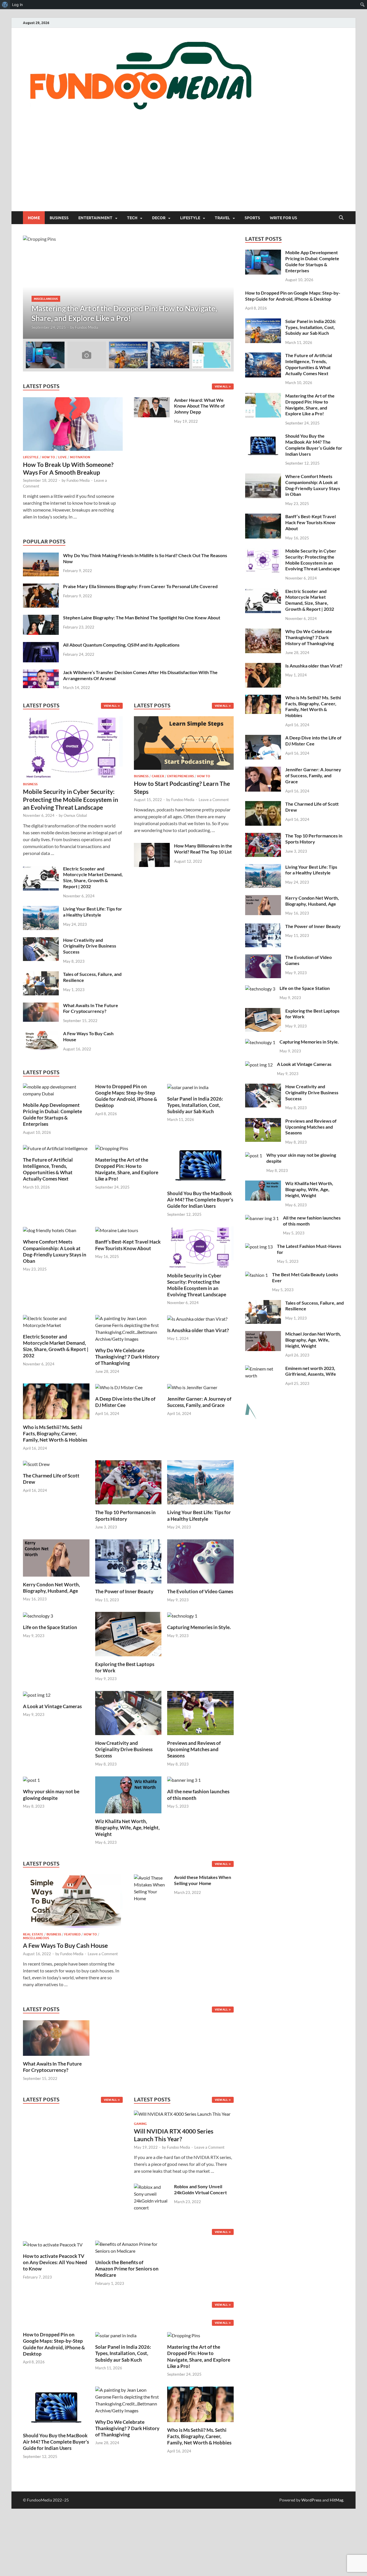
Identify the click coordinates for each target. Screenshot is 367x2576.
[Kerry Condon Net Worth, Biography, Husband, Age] (56, 1557)
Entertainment (95, 218)
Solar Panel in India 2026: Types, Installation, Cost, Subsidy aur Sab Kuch (195, 1105)
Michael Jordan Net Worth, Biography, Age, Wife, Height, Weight (313, 1340)
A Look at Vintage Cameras (52, 1706)
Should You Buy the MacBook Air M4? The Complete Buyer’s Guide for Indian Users (200, 1200)
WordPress (311, 2500)
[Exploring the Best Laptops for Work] (128, 1633)
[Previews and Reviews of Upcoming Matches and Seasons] (200, 1712)
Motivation (80, 457)
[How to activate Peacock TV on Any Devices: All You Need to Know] (53, 2244)
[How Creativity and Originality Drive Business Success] (41, 940)
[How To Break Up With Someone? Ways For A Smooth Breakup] (73, 401)
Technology (53, 299)
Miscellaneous (36, 1938)
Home (34, 218)
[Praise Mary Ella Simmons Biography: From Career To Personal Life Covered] (41, 587)
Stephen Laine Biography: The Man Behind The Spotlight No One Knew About (142, 617)
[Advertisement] (183, 168)
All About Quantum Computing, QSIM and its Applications (121, 645)
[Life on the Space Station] (38, 1615)
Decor (159, 218)
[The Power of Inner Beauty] (128, 1561)
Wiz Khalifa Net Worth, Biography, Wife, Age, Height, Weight (127, 1828)
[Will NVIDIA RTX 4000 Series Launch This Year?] (182, 2116)
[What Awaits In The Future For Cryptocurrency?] (41, 1006)
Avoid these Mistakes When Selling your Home (203, 1880)
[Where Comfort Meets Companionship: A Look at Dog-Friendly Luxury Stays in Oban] (50, 1230)
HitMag (336, 2500)
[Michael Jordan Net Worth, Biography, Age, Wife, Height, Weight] (263, 1334)
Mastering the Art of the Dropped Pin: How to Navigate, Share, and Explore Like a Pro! (127, 1169)
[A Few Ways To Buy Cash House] (41, 1034)
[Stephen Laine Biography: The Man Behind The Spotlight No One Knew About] (41, 618)
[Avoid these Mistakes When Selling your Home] (152, 1878)
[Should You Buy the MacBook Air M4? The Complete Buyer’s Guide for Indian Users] (200, 1164)
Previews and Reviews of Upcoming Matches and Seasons (194, 1749)
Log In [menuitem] (17, 5)
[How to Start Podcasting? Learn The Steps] (184, 745)
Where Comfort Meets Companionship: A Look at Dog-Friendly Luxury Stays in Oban (55, 1251)
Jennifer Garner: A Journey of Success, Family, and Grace (199, 1402)
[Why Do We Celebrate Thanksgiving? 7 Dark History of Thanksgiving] (128, 1328)
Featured (72, 1934)
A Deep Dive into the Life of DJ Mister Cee (125, 1402)
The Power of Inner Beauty (124, 1591)
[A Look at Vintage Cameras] (37, 1694)
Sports (252, 218)
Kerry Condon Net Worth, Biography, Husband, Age (51, 1588)
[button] (225, 287)
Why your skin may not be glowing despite (51, 1795)
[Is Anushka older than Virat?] (197, 1318)
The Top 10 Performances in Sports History (125, 1515)
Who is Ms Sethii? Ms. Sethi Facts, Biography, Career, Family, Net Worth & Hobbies (55, 1433)
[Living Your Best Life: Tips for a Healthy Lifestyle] (41, 909)
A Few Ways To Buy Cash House (65, 1945)
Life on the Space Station (50, 1627)
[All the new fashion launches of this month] (184, 1780)
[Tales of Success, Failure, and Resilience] (41, 975)
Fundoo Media (80, 327)
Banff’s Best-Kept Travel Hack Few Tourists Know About (128, 1245)
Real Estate (33, 1934)
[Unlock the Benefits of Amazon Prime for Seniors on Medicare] (128, 2247)
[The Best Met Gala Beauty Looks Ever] (256, 1275)
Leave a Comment (214, 800)
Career (158, 776)
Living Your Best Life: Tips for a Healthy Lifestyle (93, 912)
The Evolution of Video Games (200, 1591)
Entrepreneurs (180, 776)
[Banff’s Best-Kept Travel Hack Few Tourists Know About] (117, 1230)
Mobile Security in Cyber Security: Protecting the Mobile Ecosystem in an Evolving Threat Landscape (71, 799)
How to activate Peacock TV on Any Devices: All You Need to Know (55, 2262)
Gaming (140, 2124)
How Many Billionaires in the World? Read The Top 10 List (203, 849)
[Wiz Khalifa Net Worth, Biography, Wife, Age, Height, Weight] (128, 1794)
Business (59, 218)
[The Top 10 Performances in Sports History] (128, 1482)
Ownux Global (75, 815)
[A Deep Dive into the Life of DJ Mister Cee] (119, 1387)
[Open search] (341, 218)
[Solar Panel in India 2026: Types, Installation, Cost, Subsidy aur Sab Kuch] (188, 1087)
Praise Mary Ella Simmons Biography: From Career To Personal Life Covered (140, 586)
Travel (222, 218)
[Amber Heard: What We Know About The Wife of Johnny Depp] (152, 401)
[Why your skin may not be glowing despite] (31, 1780)
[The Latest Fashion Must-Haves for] (259, 1247)
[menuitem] (5, 5)
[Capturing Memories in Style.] (182, 1615)
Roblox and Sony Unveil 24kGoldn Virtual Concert (200, 2189)
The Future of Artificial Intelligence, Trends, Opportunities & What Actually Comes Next (48, 1169)
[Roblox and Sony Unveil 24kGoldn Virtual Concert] (152, 2187)
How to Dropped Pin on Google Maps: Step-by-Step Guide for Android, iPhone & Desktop (126, 1096)
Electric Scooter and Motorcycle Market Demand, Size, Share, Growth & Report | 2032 (93, 877)
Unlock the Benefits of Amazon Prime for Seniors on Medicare (127, 2269)
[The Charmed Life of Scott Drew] (36, 1464)
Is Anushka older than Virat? (198, 1330)
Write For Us (283, 218)
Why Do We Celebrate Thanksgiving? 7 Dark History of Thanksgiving (127, 1357)
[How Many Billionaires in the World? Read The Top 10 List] (152, 846)
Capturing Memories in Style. (199, 1627)
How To (48, 457)
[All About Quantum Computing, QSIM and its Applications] (41, 645)
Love (63, 457)
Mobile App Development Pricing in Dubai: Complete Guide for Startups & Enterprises (52, 1114)
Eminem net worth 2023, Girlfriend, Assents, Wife (311, 1371)
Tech (132, 218)
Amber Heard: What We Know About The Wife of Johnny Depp (199, 406)
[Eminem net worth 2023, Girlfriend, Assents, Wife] (263, 1369)
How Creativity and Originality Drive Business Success (90, 946)
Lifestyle (190, 218)
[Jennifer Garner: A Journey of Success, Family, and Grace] (192, 1387)
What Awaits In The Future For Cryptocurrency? (91, 1008)
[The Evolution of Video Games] (200, 1561)
